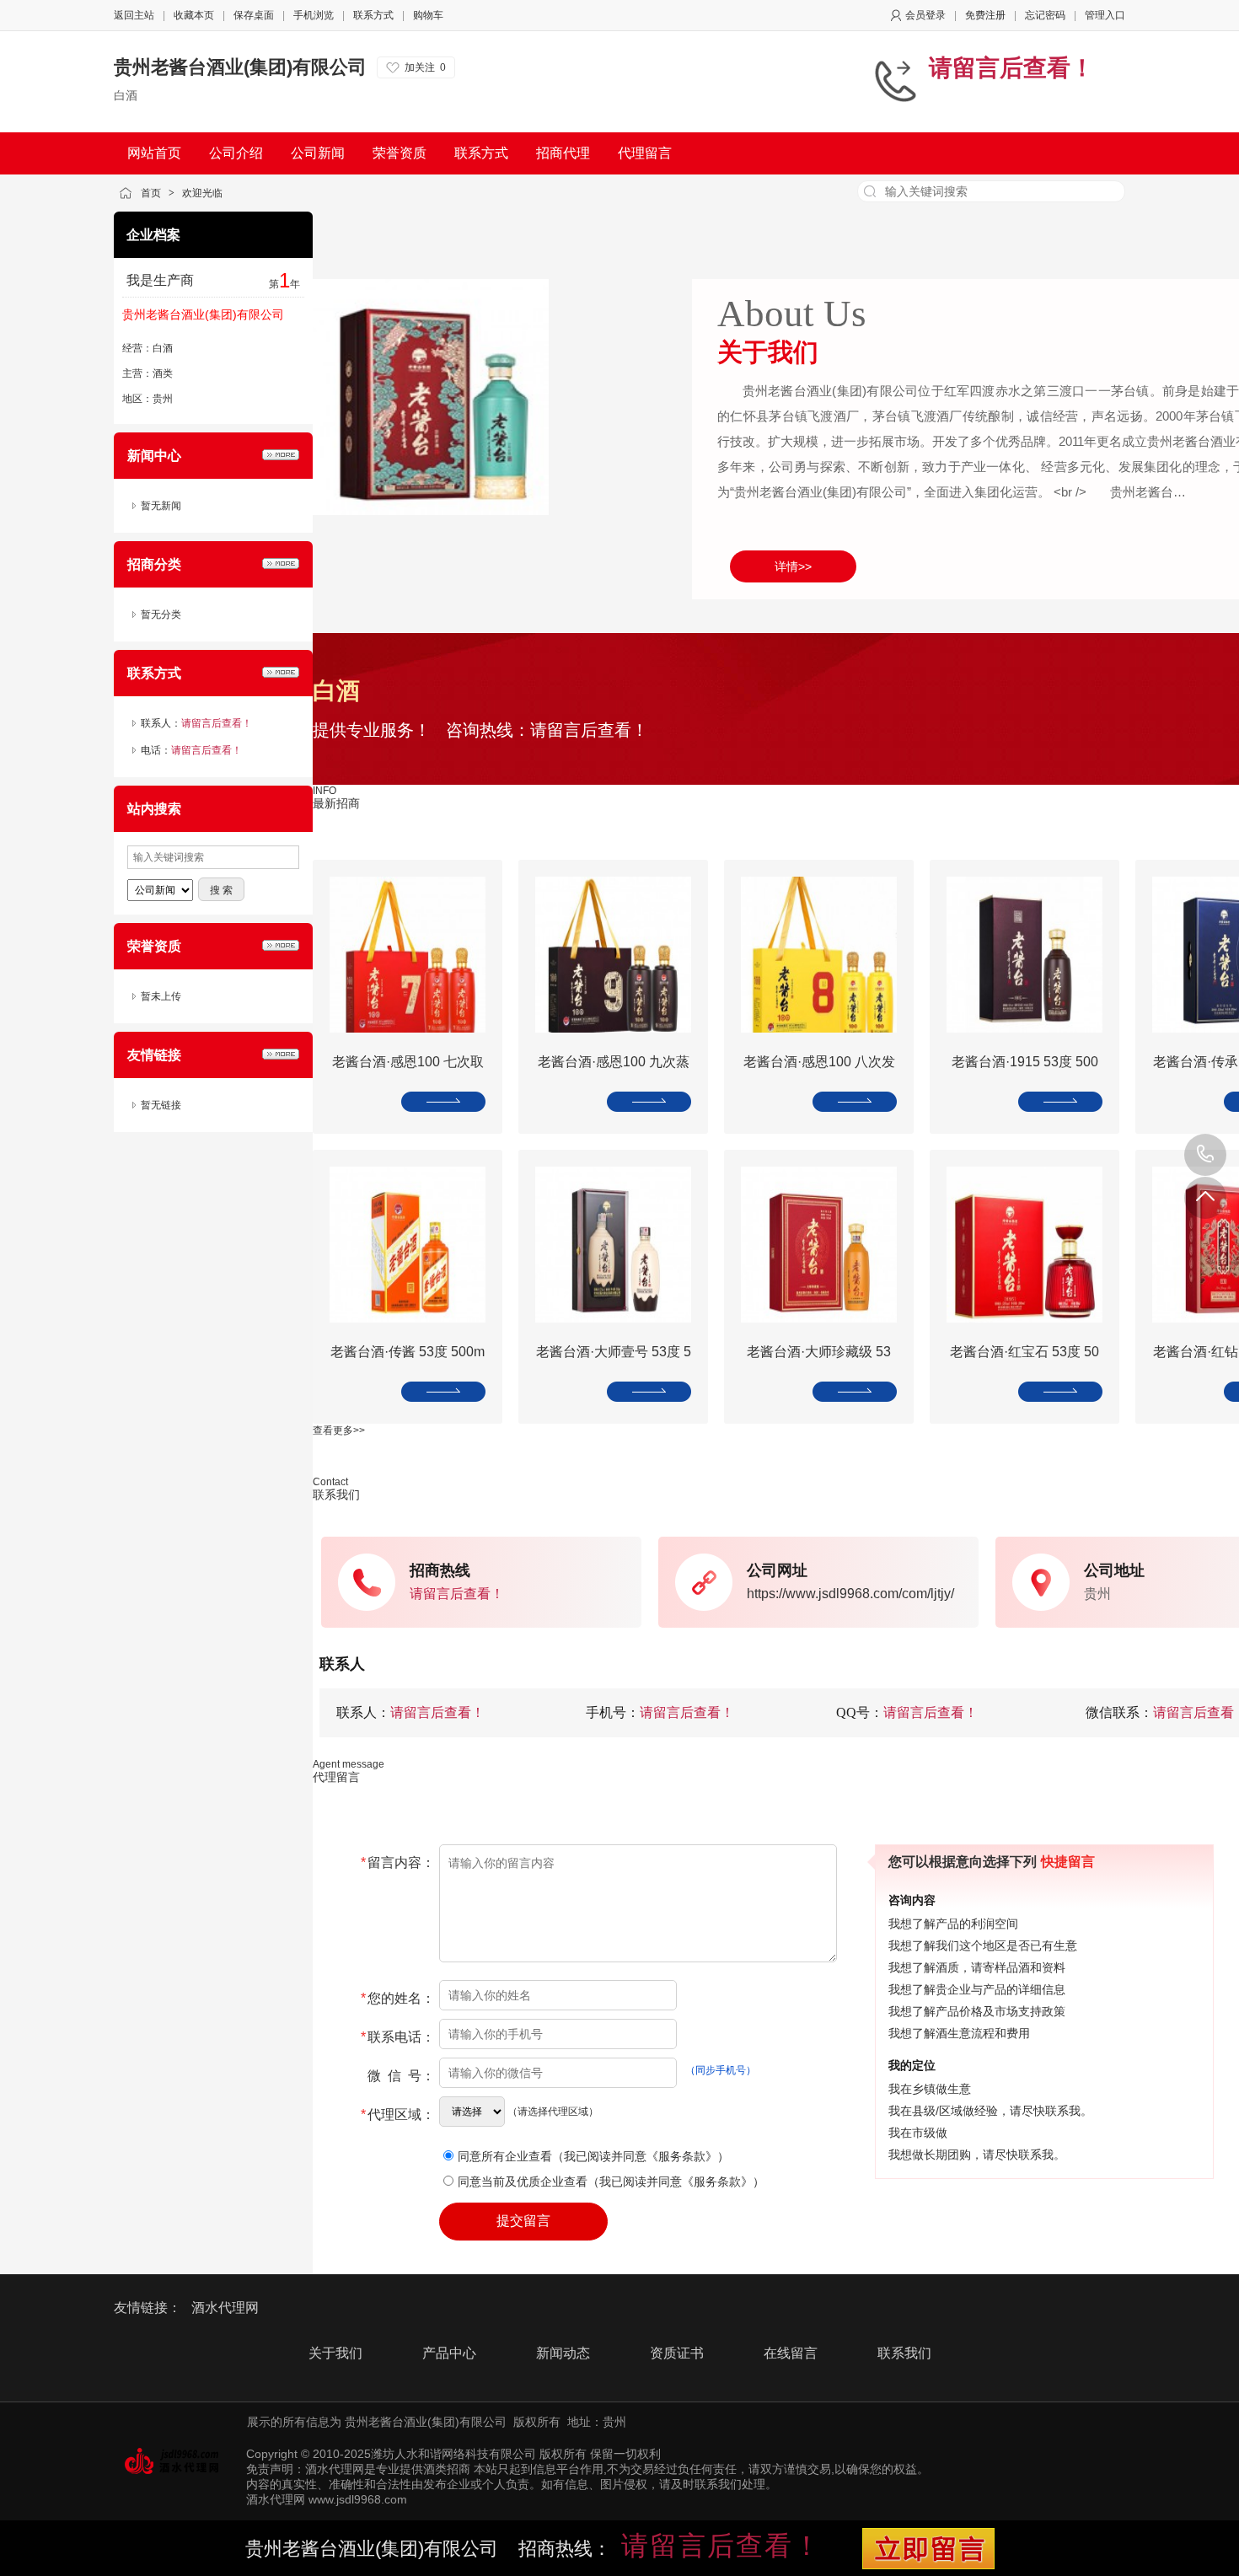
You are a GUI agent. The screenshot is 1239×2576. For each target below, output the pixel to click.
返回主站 (134, 15)
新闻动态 (563, 2353)
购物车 (428, 15)
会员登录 (925, 15)
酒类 (163, 373)
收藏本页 (194, 15)
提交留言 (523, 2221)
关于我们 (335, 2353)
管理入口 (1105, 15)
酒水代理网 (225, 2308)
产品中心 (449, 2353)
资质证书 (677, 2353)
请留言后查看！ (1011, 68)
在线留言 (791, 2353)
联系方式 (373, 15)
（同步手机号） (721, 2070)
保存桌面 (254, 15)
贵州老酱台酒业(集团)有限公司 (240, 67)
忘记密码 (1045, 15)
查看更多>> (339, 1430)
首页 (151, 193)
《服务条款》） (688, 2156)
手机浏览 (314, 15)
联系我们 (904, 2353)
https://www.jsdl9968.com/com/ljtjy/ (850, 1594)
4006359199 (1205, 1155)
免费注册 (985, 15)
